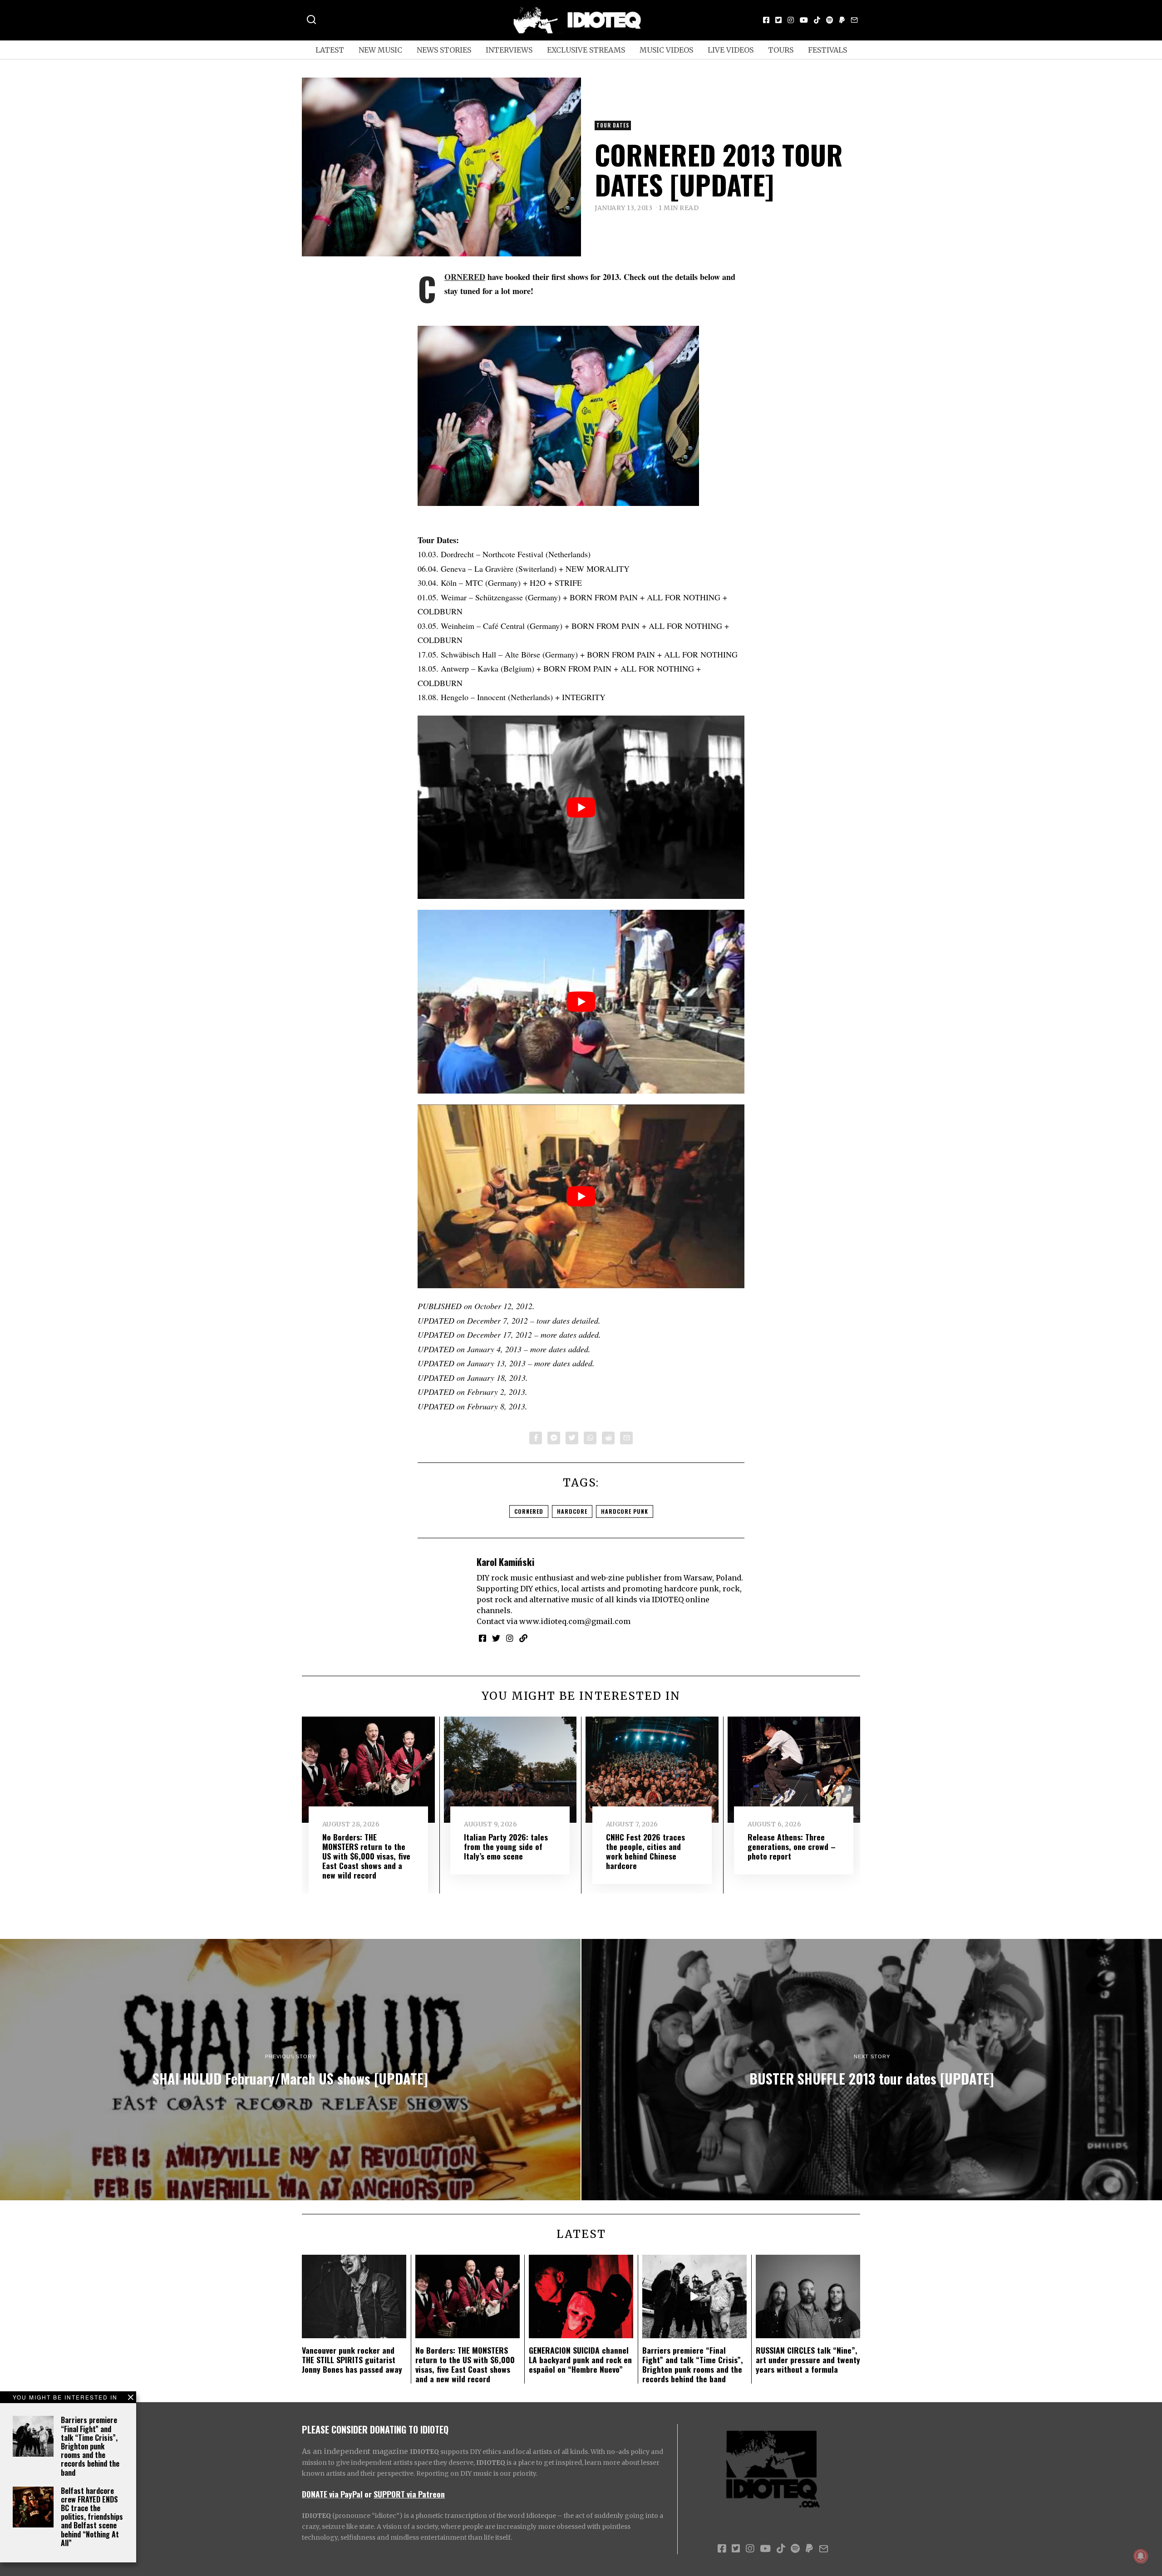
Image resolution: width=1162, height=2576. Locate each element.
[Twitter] (778, 20)
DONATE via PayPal (332, 2494)
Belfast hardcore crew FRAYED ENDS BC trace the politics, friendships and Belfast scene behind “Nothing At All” (92, 2517)
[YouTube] (804, 20)
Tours (781, 50)
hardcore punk (625, 1511)
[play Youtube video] (581, 807)
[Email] (854, 20)
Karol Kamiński (505, 1562)
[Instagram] (791, 20)
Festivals (827, 50)
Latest (330, 50)
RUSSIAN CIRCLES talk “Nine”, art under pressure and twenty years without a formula (808, 2360)
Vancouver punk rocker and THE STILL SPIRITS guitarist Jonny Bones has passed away (352, 2360)
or (368, 2494)
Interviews (509, 50)
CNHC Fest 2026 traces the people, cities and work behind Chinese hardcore (645, 1851)
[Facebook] (766, 20)
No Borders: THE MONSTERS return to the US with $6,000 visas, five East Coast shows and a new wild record (366, 1856)
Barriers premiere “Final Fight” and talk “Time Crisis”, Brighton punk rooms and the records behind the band (90, 2446)
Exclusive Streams (586, 50)
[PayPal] (842, 20)
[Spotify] (830, 20)
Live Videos (731, 50)
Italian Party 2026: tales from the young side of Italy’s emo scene (506, 1846)
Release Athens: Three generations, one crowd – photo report (792, 1846)
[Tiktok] (817, 20)
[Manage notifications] (1141, 2556)
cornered (529, 1511)
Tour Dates (613, 125)
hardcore (572, 1511)
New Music (380, 50)
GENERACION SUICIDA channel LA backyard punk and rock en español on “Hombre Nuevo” (580, 2360)
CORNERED (465, 277)
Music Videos (666, 50)
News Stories (444, 50)
